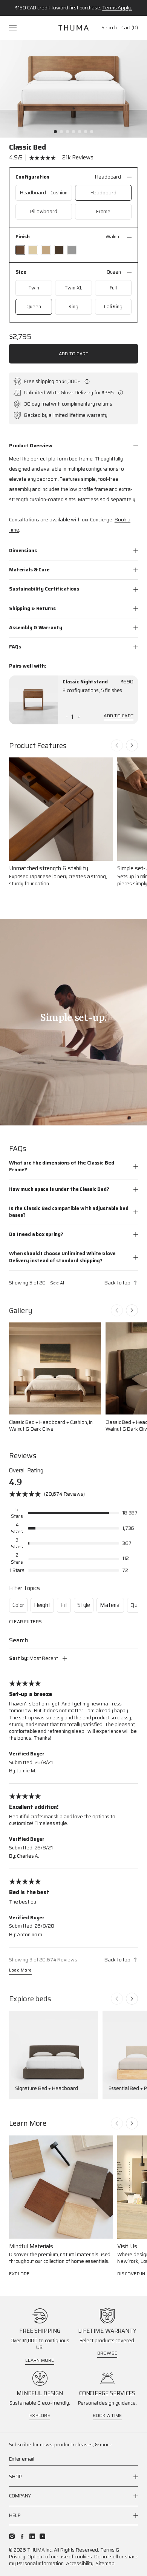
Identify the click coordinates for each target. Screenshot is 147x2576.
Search (109, 28)
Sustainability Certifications (44, 589)
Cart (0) (130, 28)
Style (84, 1605)
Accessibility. (80, 2563)
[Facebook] (22, 2536)
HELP (15, 2515)
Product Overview (31, 446)
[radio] (20, 250)
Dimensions (23, 550)
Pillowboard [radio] (44, 211)
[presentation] (34, 700)
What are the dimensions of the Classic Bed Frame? (62, 1166)
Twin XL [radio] (73, 288)
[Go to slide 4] (73, 132)
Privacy (17, 2557)
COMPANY (20, 2496)
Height (42, 1605)
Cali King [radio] (113, 307)
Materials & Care (29, 570)
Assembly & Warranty (36, 628)
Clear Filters (25, 1622)
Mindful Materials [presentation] (31, 2247)
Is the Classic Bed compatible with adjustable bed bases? (69, 1212)
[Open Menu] (14, 28)
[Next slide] (132, 745)
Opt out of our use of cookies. (60, 2557)
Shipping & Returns (32, 608)
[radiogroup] (73, 202)
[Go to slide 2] (61, 132)
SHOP (15, 2477)
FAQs (15, 647)
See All (58, 1283)
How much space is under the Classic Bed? (59, 1189)
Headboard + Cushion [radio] (44, 193)
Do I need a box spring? (36, 1234)
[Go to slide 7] (92, 132)
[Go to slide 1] (55, 132)
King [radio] (73, 307)
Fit (64, 1605)
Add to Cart (74, 354)
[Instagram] (12, 2536)
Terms (107, 2550)
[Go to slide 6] (86, 132)
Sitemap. (106, 2563)
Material (110, 1605)
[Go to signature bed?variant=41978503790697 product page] (54, 2055)
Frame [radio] (103, 211)
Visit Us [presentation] (127, 2247)
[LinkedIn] (32, 2536)
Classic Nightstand (85, 682)
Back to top (117, 1283)
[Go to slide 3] (67, 132)
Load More (20, 1971)
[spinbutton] (73, 717)
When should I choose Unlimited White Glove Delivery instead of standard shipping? (62, 1257)
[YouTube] (42, 2536)
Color (18, 1605)
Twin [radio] (34, 288)
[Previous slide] (117, 745)
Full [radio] (113, 288)
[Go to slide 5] (80, 132)
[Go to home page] (73, 28)
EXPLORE (19, 2274)
